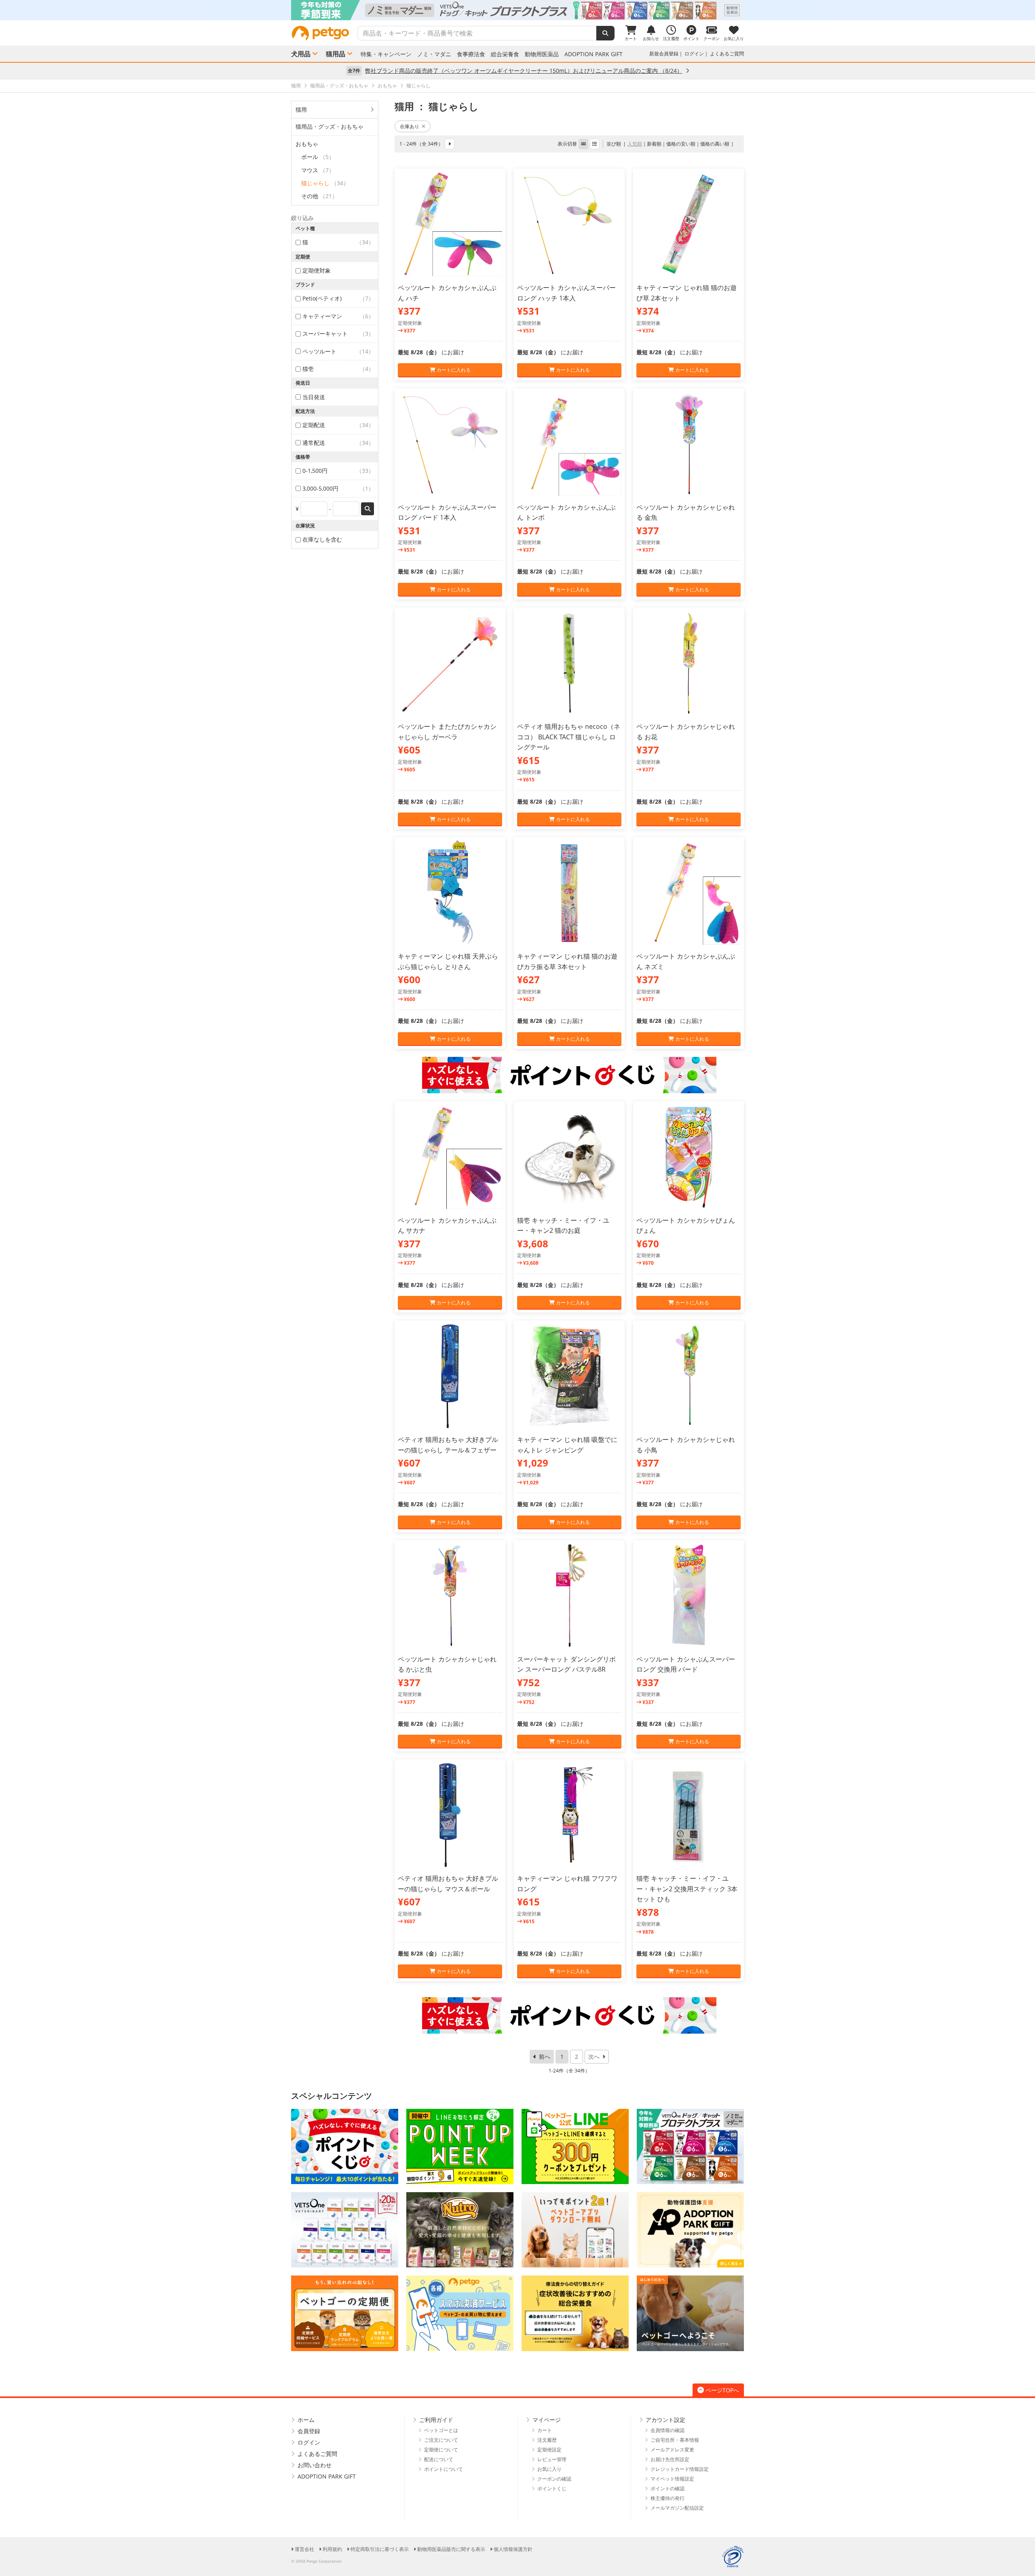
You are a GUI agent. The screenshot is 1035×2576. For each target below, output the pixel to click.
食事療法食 (471, 54)
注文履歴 (547, 2440)
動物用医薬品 (542, 54)
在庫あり (410, 126)
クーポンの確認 (554, 2479)
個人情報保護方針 (513, 2549)
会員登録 (309, 2431)
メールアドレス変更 (672, 2450)
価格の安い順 (681, 144)
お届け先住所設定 (670, 2459)
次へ (594, 2056)
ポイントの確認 (667, 2488)
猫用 (301, 109)
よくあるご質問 (727, 54)
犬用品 (301, 54)
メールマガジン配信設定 (677, 2508)
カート (545, 2430)
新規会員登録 (664, 54)
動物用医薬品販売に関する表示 (451, 2549)
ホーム (306, 2420)
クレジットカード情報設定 (680, 2469)
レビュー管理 (552, 2459)
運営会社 (304, 2549)
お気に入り (549, 2469)
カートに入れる (453, 370)
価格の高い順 (715, 144)
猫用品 (336, 54)
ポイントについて (444, 2469)
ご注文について (441, 2440)
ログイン (694, 54)
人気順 (635, 144)
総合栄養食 (505, 54)
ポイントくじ (552, 2488)
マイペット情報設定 (672, 2479)
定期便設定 (549, 2450)
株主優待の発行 (667, 2498)
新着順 (654, 144)
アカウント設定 (665, 2420)
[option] (517, 10)
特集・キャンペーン (386, 54)
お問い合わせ (315, 2465)
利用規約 (332, 2549)
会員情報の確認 (667, 2430)
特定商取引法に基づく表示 (380, 2549)
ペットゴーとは (441, 2430)
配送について (439, 2459)
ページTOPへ (722, 2390)
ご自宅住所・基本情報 (675, 2440)
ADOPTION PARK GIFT (594, 54)
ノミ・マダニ (434, 54)
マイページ (547, 2420)
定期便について (441, 2450)
